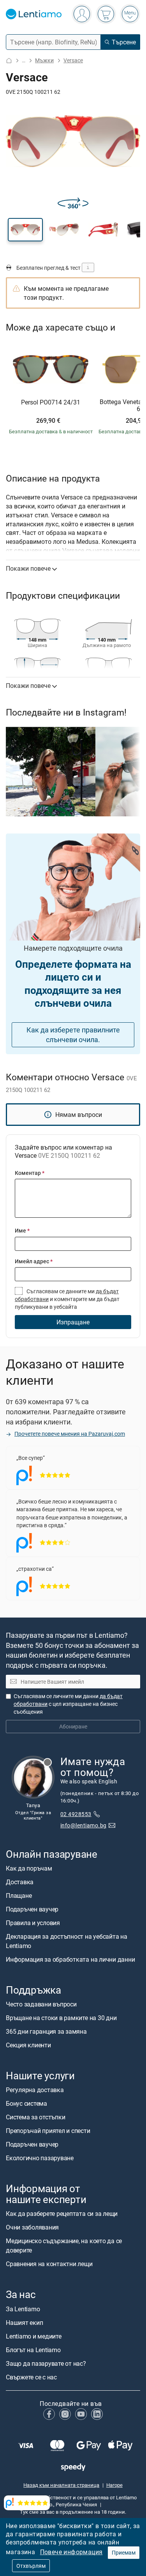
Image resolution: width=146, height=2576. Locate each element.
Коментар (30, 1173)
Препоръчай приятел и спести (48, 2131)
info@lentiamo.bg (84, 1825)
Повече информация (71, 2552)
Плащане (19, 1896)
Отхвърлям (31, 2566)
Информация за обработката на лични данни (70, 1959)
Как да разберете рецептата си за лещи (62, 2214)
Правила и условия (33, 1923)
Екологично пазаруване (40, 2158)
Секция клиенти (28, 2045)
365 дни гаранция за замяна (46, 2031)
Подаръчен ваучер (32, 1909)
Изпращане (73, 1322)
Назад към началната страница (61, 2485)
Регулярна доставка (35, 2090)
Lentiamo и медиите (34, 2336)
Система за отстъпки (35, 2117)
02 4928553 (76, 1814)
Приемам (124, 2552)
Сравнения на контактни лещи (49, 2264)
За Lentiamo (23, 2309)
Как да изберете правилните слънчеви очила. (73, 1035)
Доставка (20, 1882)
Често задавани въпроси (41, 2004)
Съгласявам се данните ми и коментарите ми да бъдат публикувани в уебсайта (67, 1299)
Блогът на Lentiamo (33, 2350)
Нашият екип (24, 2323)
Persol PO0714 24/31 (51, 403)
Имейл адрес (34, 1261)
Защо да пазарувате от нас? (46, 2363)
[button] (25, 230)
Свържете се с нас (31, 2377)
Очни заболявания (32, 2228)
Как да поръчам (29, 1868)
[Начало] (9, 61)
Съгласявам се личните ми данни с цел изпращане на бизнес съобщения (68, 1704)
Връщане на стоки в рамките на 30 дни (61, 2018)
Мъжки (44, 60)
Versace (73, 60)
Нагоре (114, 2485)
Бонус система (26, 2104)
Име (22, 1230)
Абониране (73, 1727)
